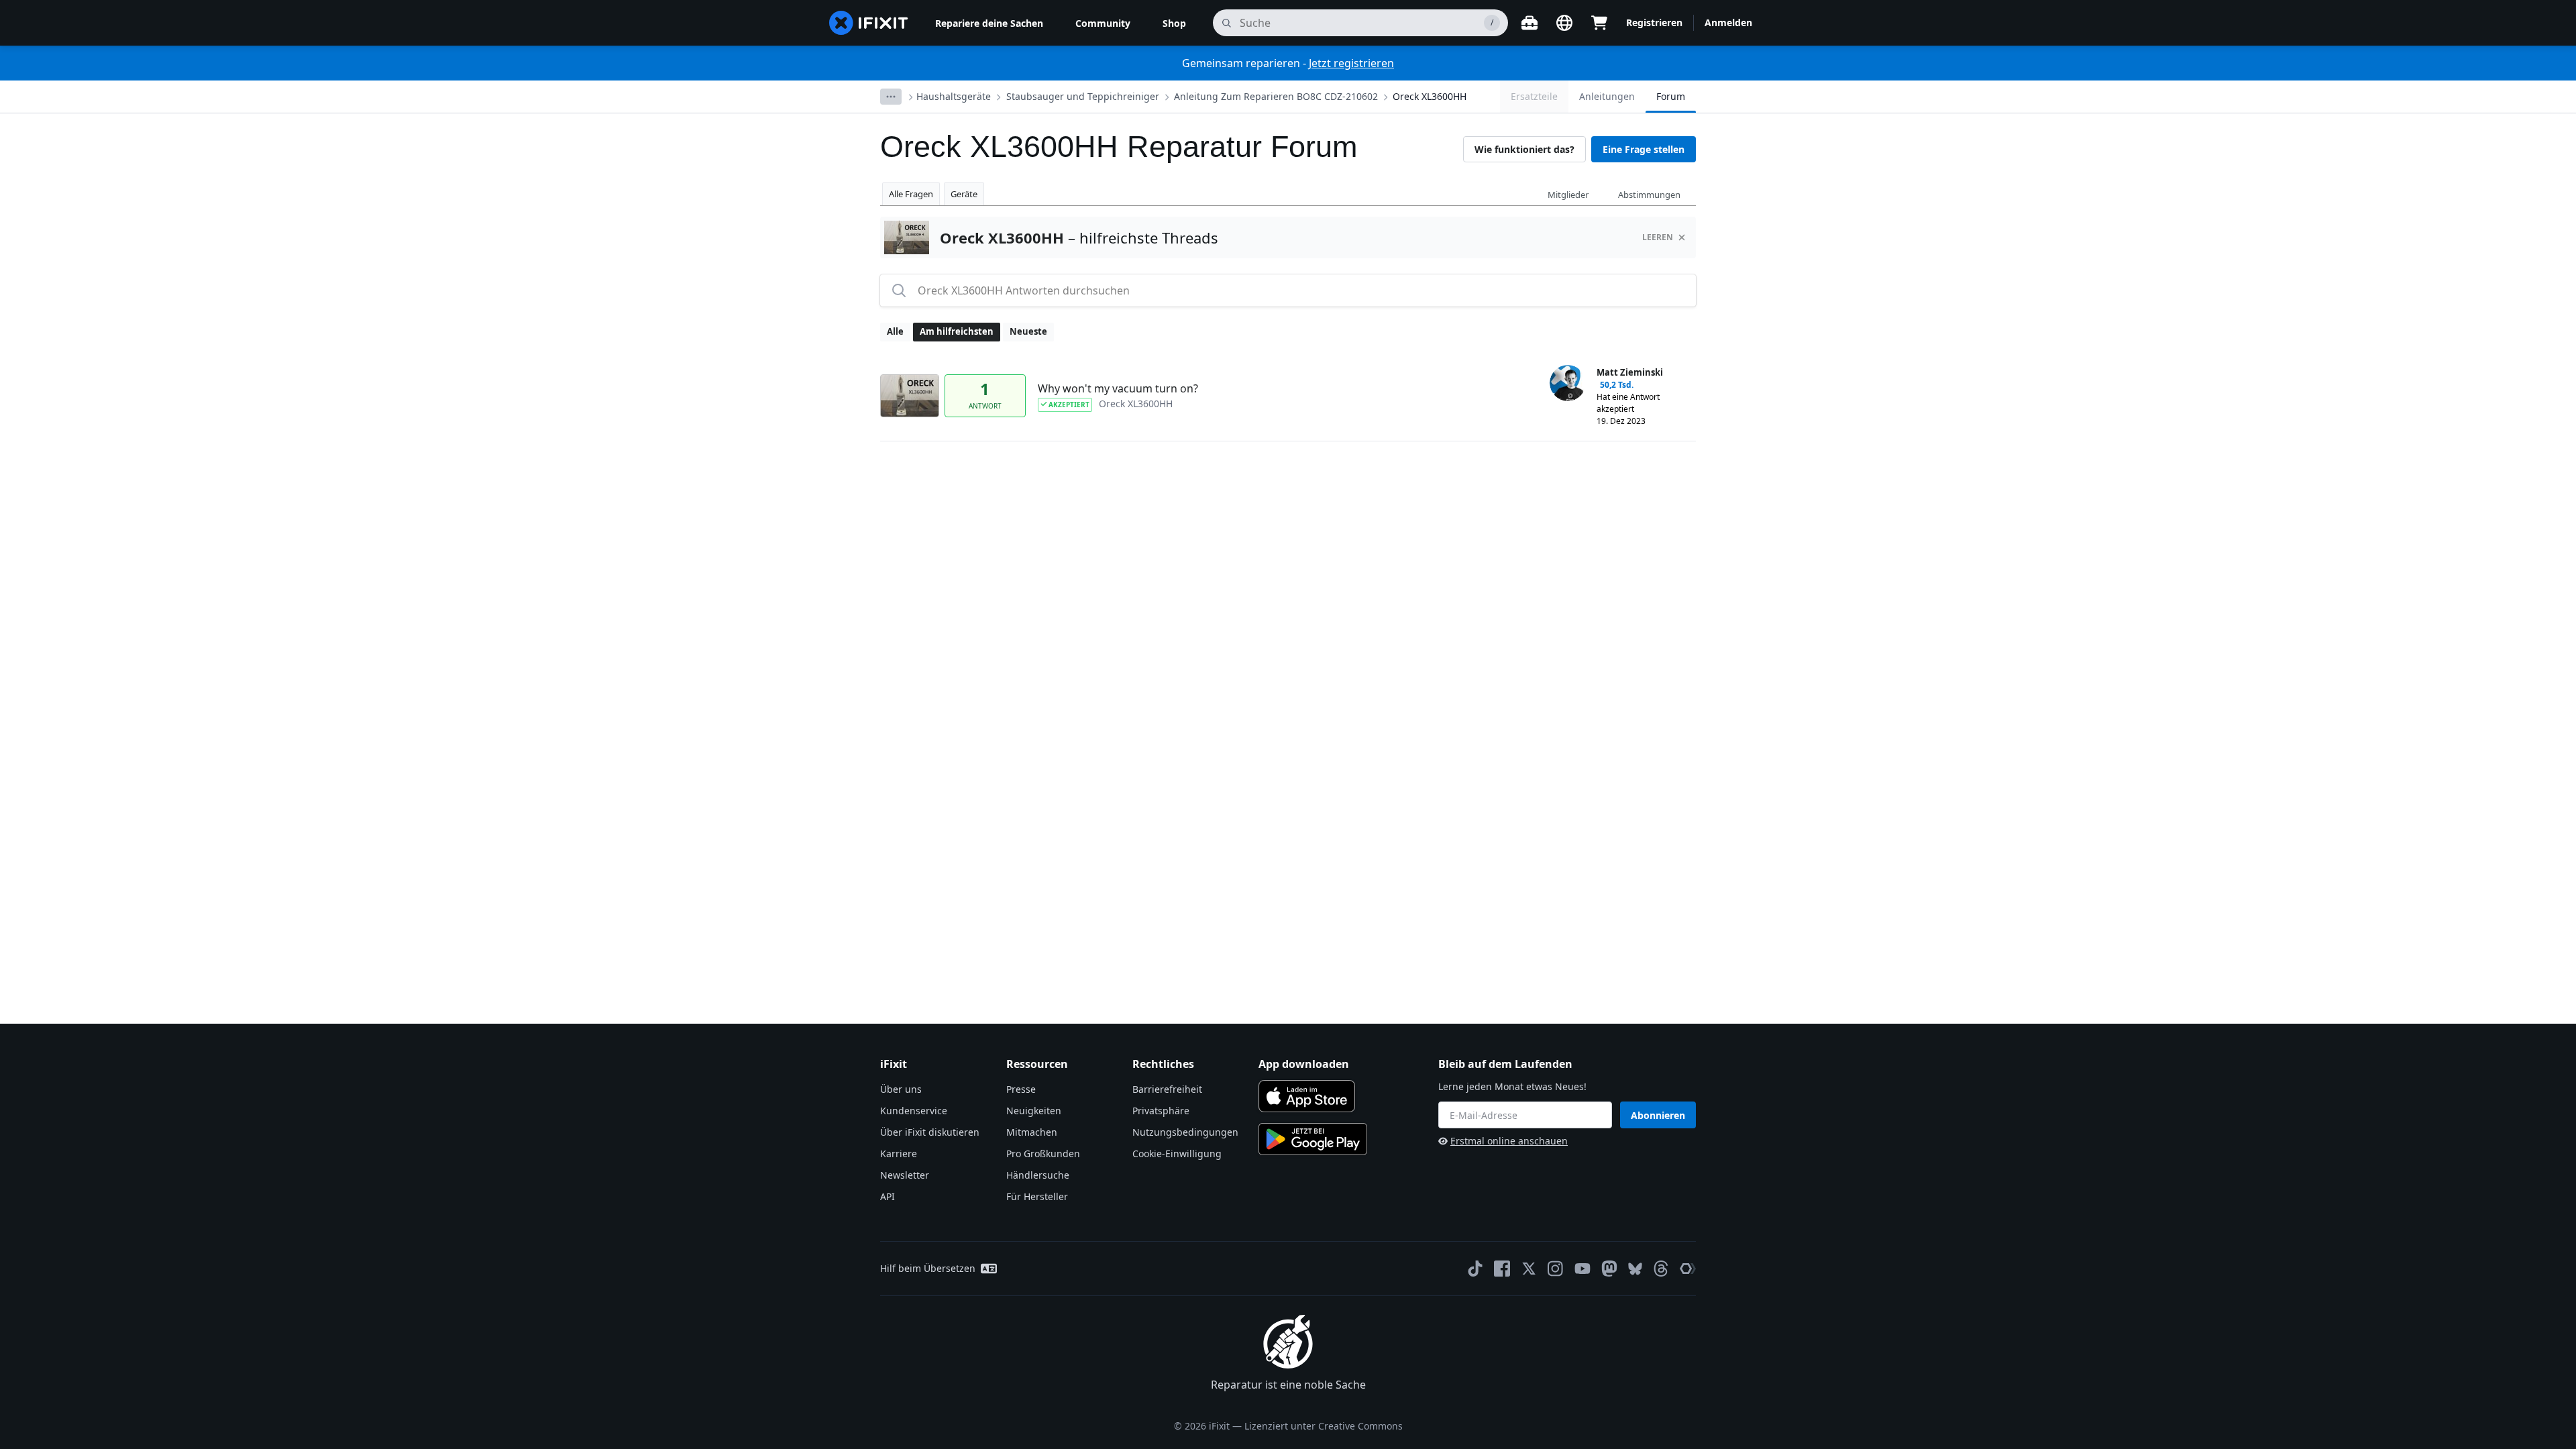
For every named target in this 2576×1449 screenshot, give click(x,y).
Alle (895, 331)
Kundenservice (914, 1111)
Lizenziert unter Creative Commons (1324, 1426)
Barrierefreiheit (1167, 1089)
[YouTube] (1582, 1269)
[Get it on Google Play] (1313, 1139)
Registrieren (1654, 22)
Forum (1671, 96)
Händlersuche (1038, 1175)
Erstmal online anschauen (1509, 1141)
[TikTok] (1475, 1269)
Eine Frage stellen (1644, 149)
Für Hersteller (1037, 1196)
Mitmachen (1032, 1132)
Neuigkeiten (1034, 1111)
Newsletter (905, 1175)
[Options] (891, 97)
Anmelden (1728, 22)
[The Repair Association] (1688, 1269)
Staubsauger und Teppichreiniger (1083, 96)
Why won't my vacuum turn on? (1118, 388)
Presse (1021, 1089)
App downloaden (1304, 1064)
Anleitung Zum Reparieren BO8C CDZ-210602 (1276, 96)
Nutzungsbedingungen (1185, 1132)
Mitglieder (1568, 195)
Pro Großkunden (1043, 1153)
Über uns (901, 1089)
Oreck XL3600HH (1430, 96)
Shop (1174, 23)
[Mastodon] (1609, 1269)
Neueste (1028, 331)
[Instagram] (1556, 1269)
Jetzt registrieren (1351, 63)
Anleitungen (1607, 96)
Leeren (1658, 237)
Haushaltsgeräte (954, 96)
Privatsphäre (1161, 1111)
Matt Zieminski (1630, 372)
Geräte (964, 194)
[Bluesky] (1635, 1269)
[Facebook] (1502, 1269)
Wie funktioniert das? (1524, 149)
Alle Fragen (911, 194)
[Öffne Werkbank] (1529, 23)
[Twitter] (1529, 1269)
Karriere (899, 1153)
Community (1103, 23)
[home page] (869, 23)
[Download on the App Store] (1307, 1096)
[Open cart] (1599, 23)
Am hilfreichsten (957, 331)
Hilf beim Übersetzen (928, 1268)
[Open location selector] (1564, 23)
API (888, 1196)
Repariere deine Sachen (989, 23)
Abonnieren (1658, 1115)
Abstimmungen (1649, 195)
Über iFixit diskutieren (930, 1132)
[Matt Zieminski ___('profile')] (1568, 383)
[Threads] (1661, 1269)
